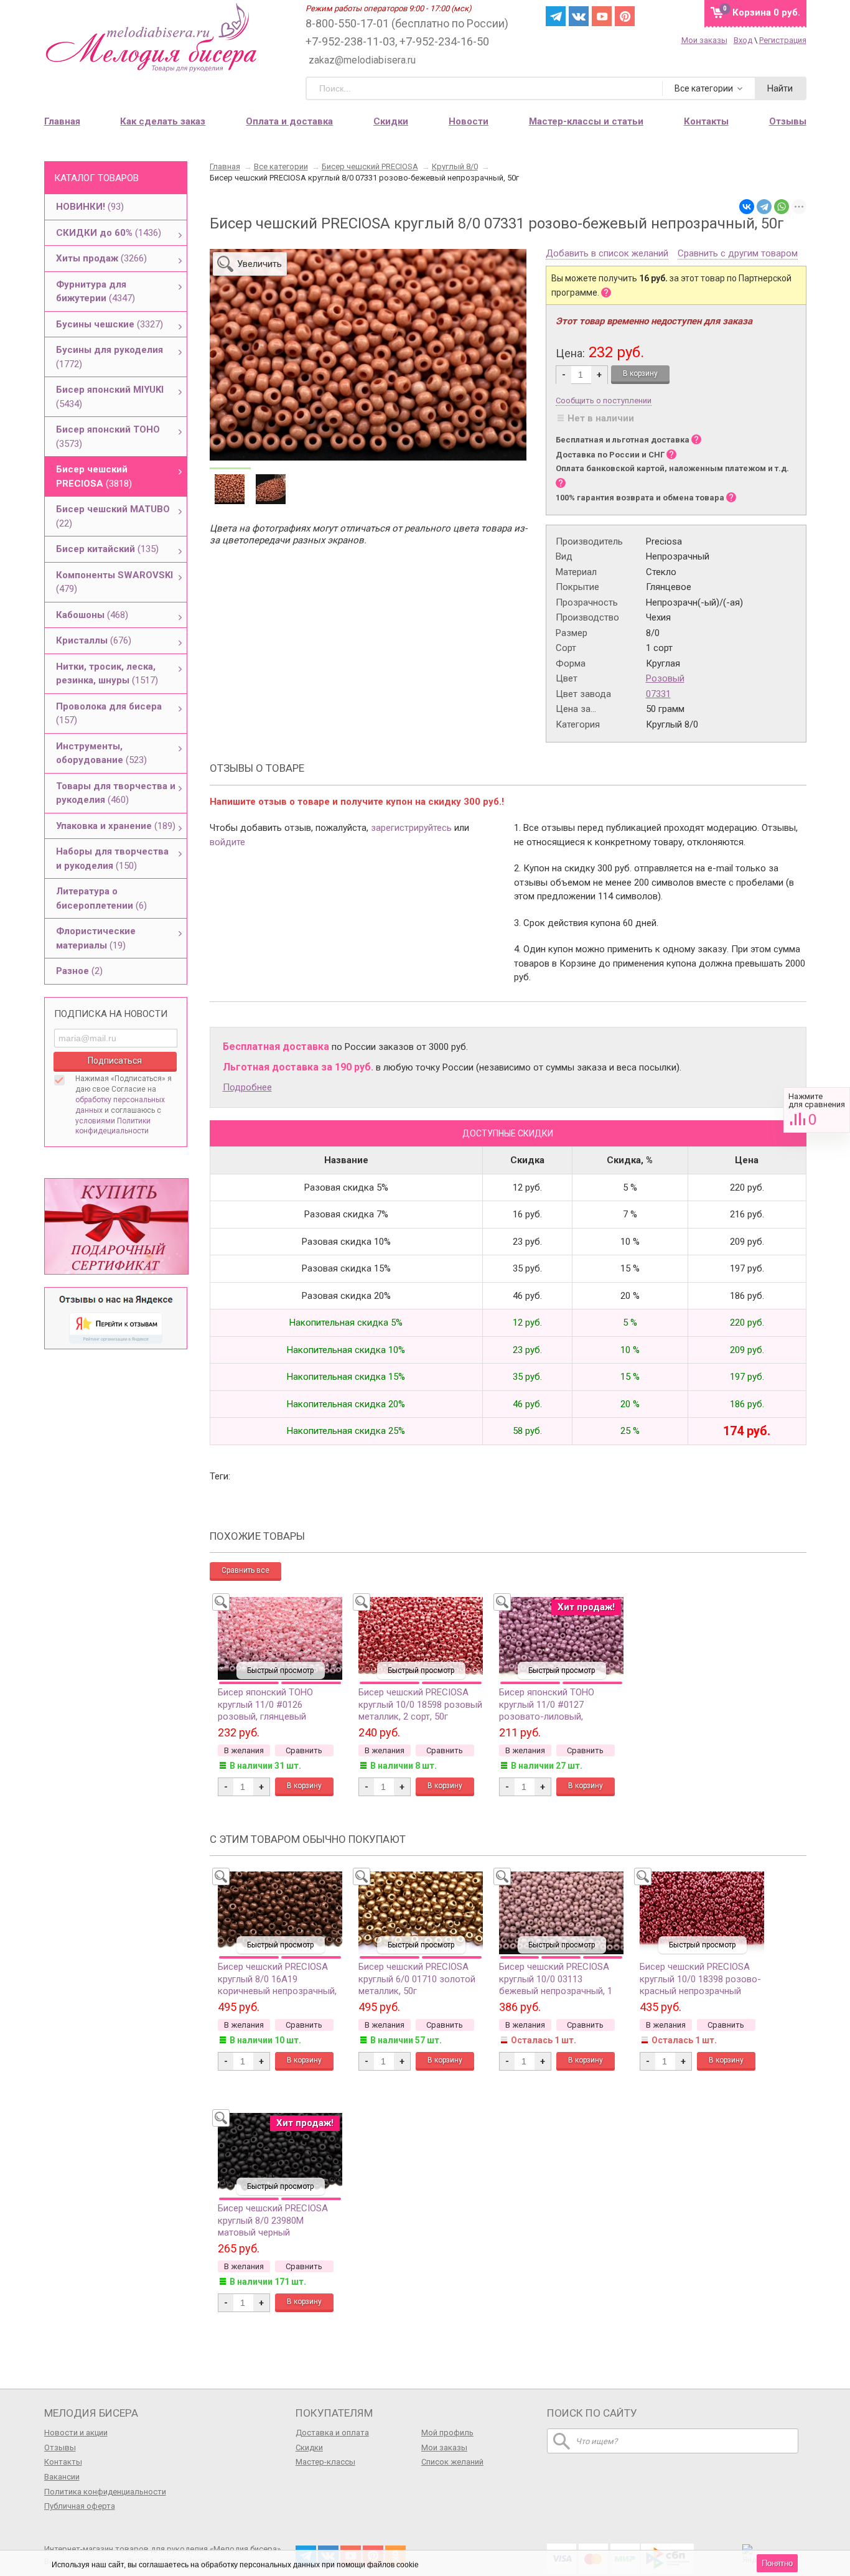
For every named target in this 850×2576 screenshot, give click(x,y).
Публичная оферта (80, 2506)
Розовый (665, 678)
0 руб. (766, 12)
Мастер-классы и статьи (586, 121)
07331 (658, 694)
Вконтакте (579, 16)
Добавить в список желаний (607, 254)
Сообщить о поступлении (604, 400)
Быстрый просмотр (280, 1670)
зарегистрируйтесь (411, 828)
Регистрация (783, 40)
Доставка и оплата (332, 2433)
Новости (469, 121)
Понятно (777, 2563)
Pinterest (625, 16)
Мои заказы (704, 40)
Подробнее (247, 1087)
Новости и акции (76, 2433)
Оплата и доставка (289, 121)
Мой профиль (447, 2433)
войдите (227, 842)
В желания (244, 1750)
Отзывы (60, 2447)
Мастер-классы (325, 2462)
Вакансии (62, 2477)
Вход (743, 40)
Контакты (63, 2462)
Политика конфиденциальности (105, 2492)
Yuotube (602, 16)
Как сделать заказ (163, 121)
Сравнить (817, 1110)
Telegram (556, 16)
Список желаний (452, 2462)
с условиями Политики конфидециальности (118, 1121)
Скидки (391, 121)
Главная (62, 121)
